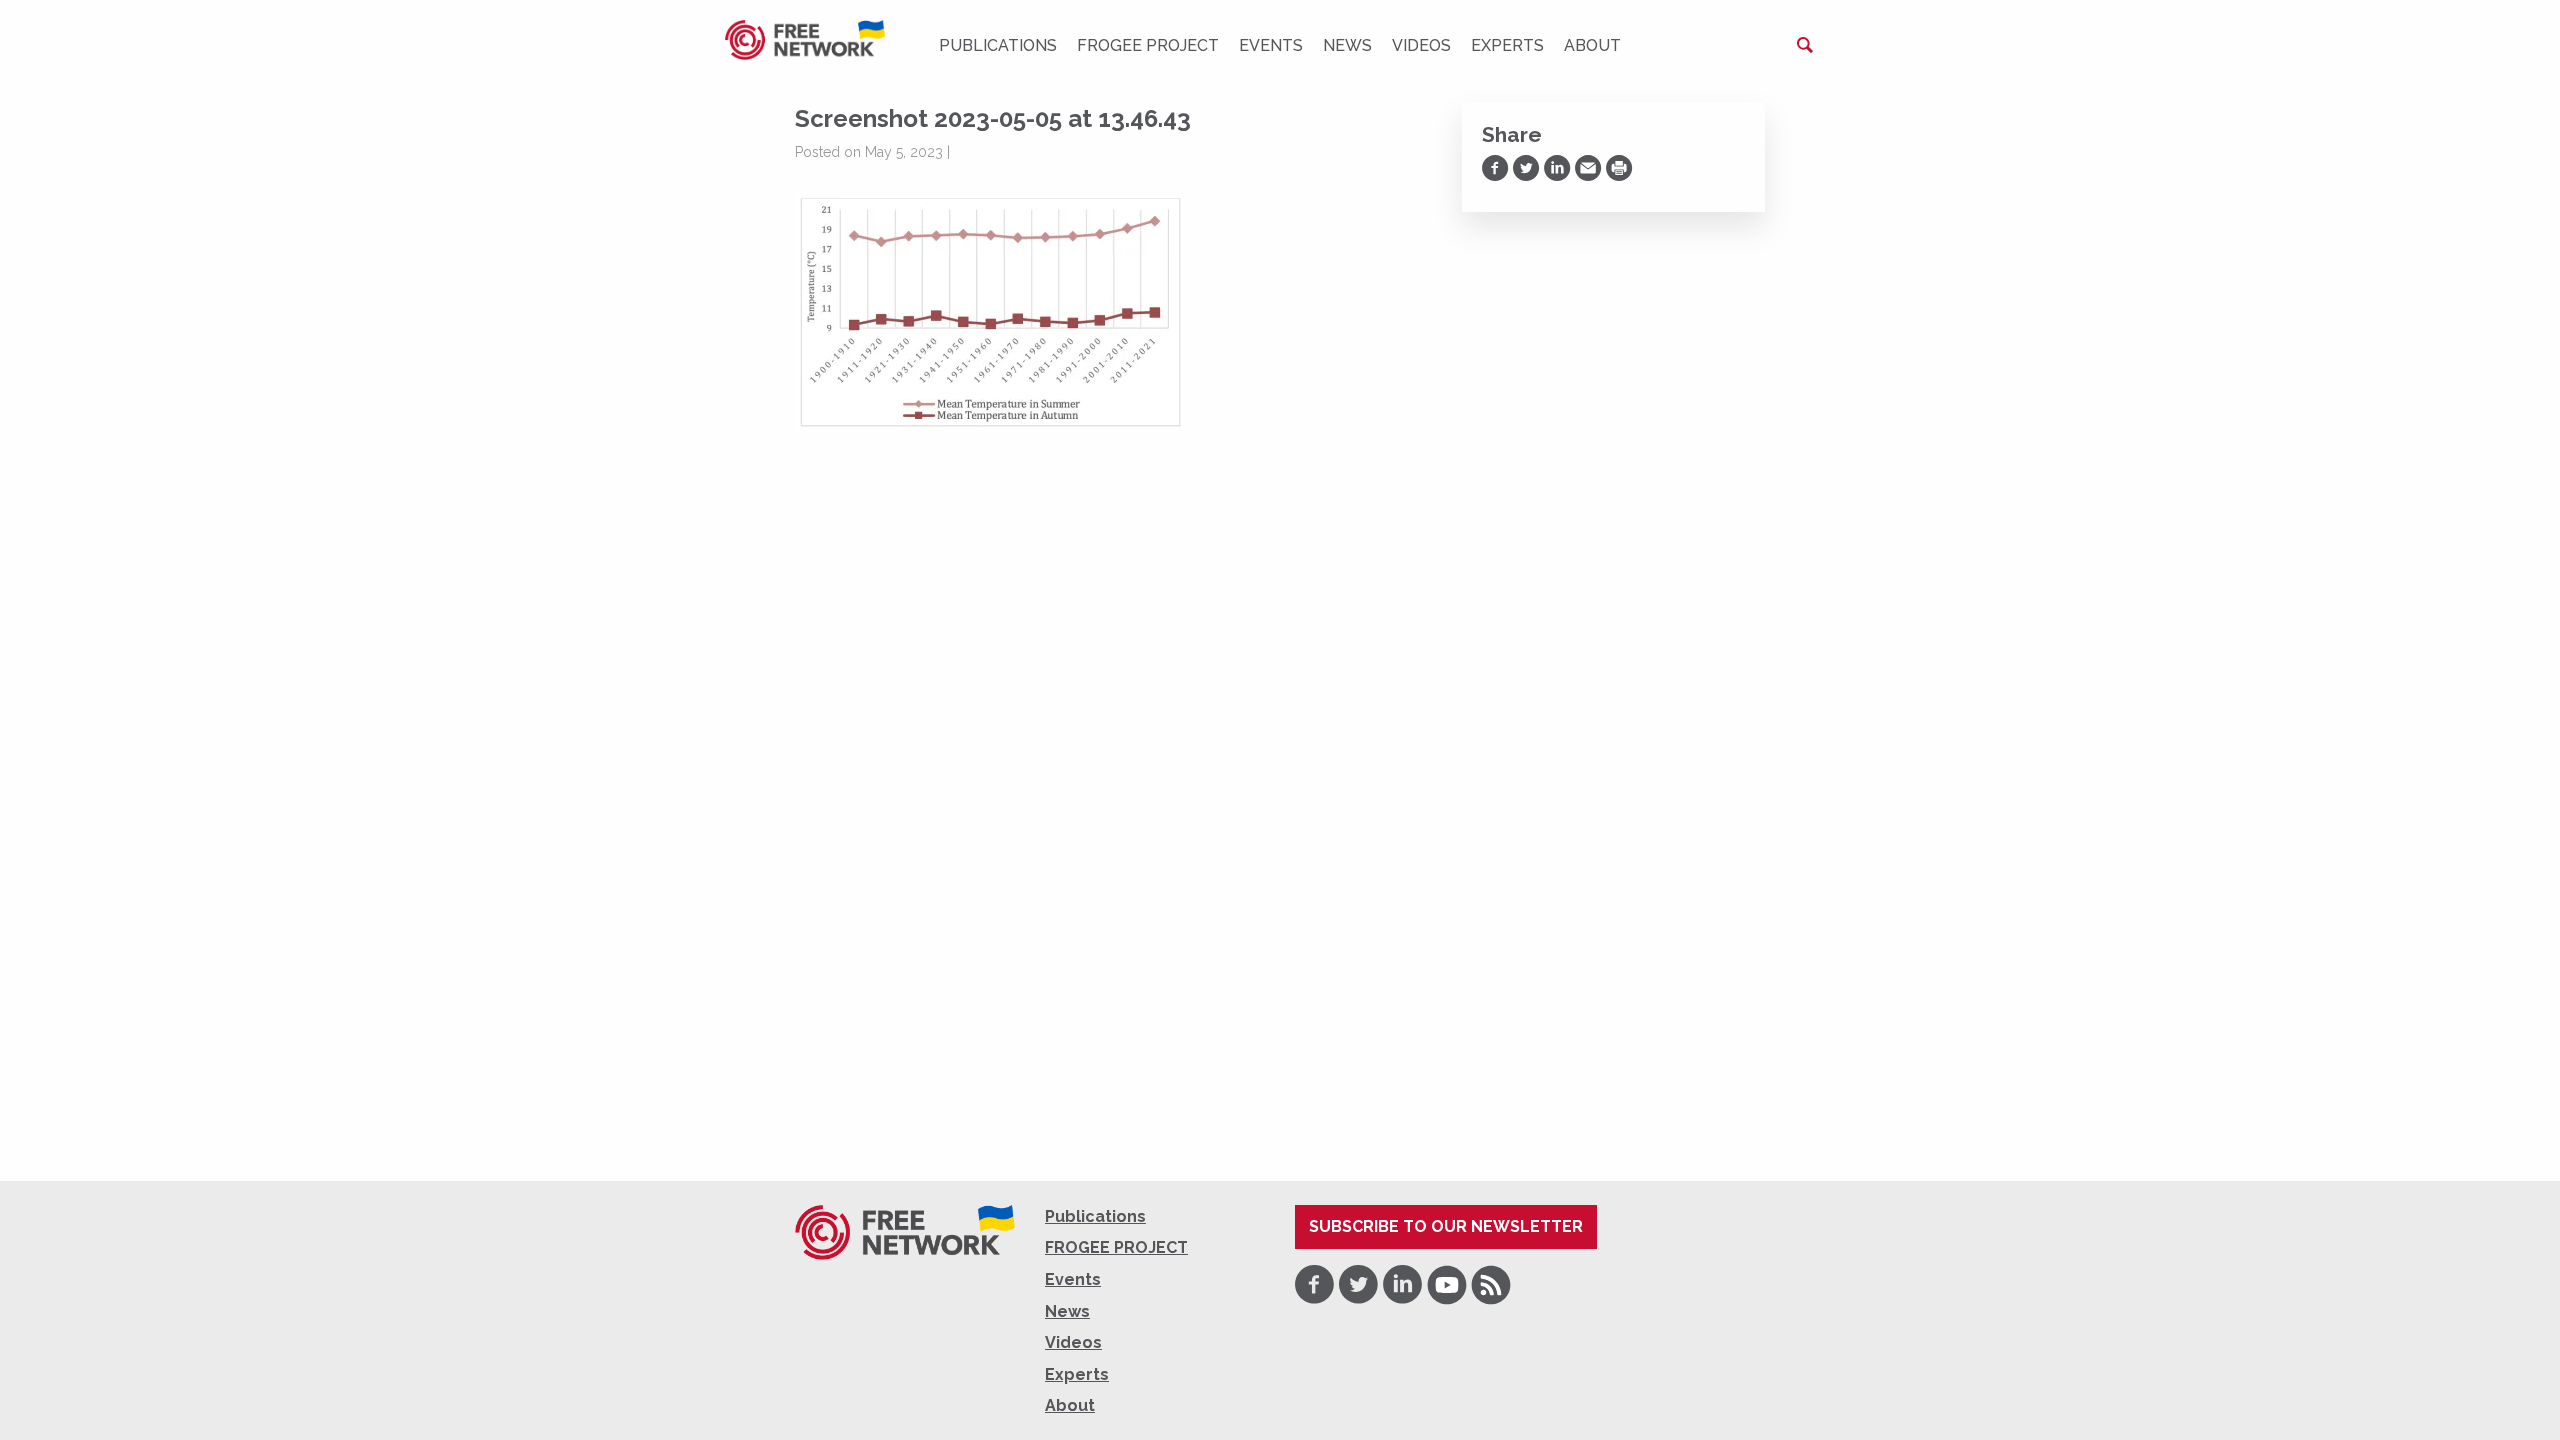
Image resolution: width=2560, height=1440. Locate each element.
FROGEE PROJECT (1148, 45)
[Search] (1805, 45)
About (1592, 45)
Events (1271, 45)
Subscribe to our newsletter (1446, 1226)
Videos (1421, 45)
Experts (1507, 45)
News (1347, 45)
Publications (998, 45)
